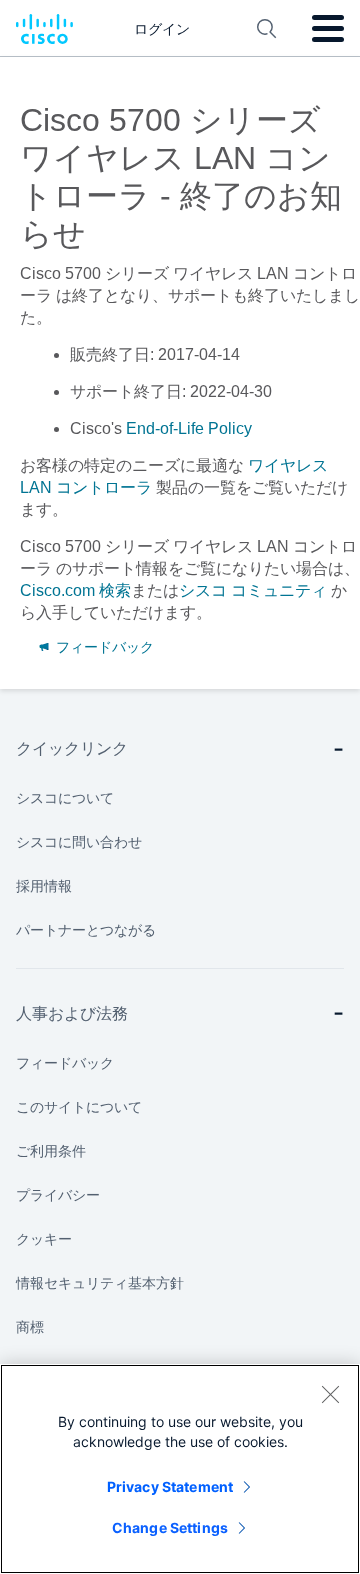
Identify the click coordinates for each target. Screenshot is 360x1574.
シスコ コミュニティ (253, 590)
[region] (180, 1469)
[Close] (330, 1394)
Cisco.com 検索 (75, 590)
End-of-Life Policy (189, 428)
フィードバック (103, 647)
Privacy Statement (170, 1486)
